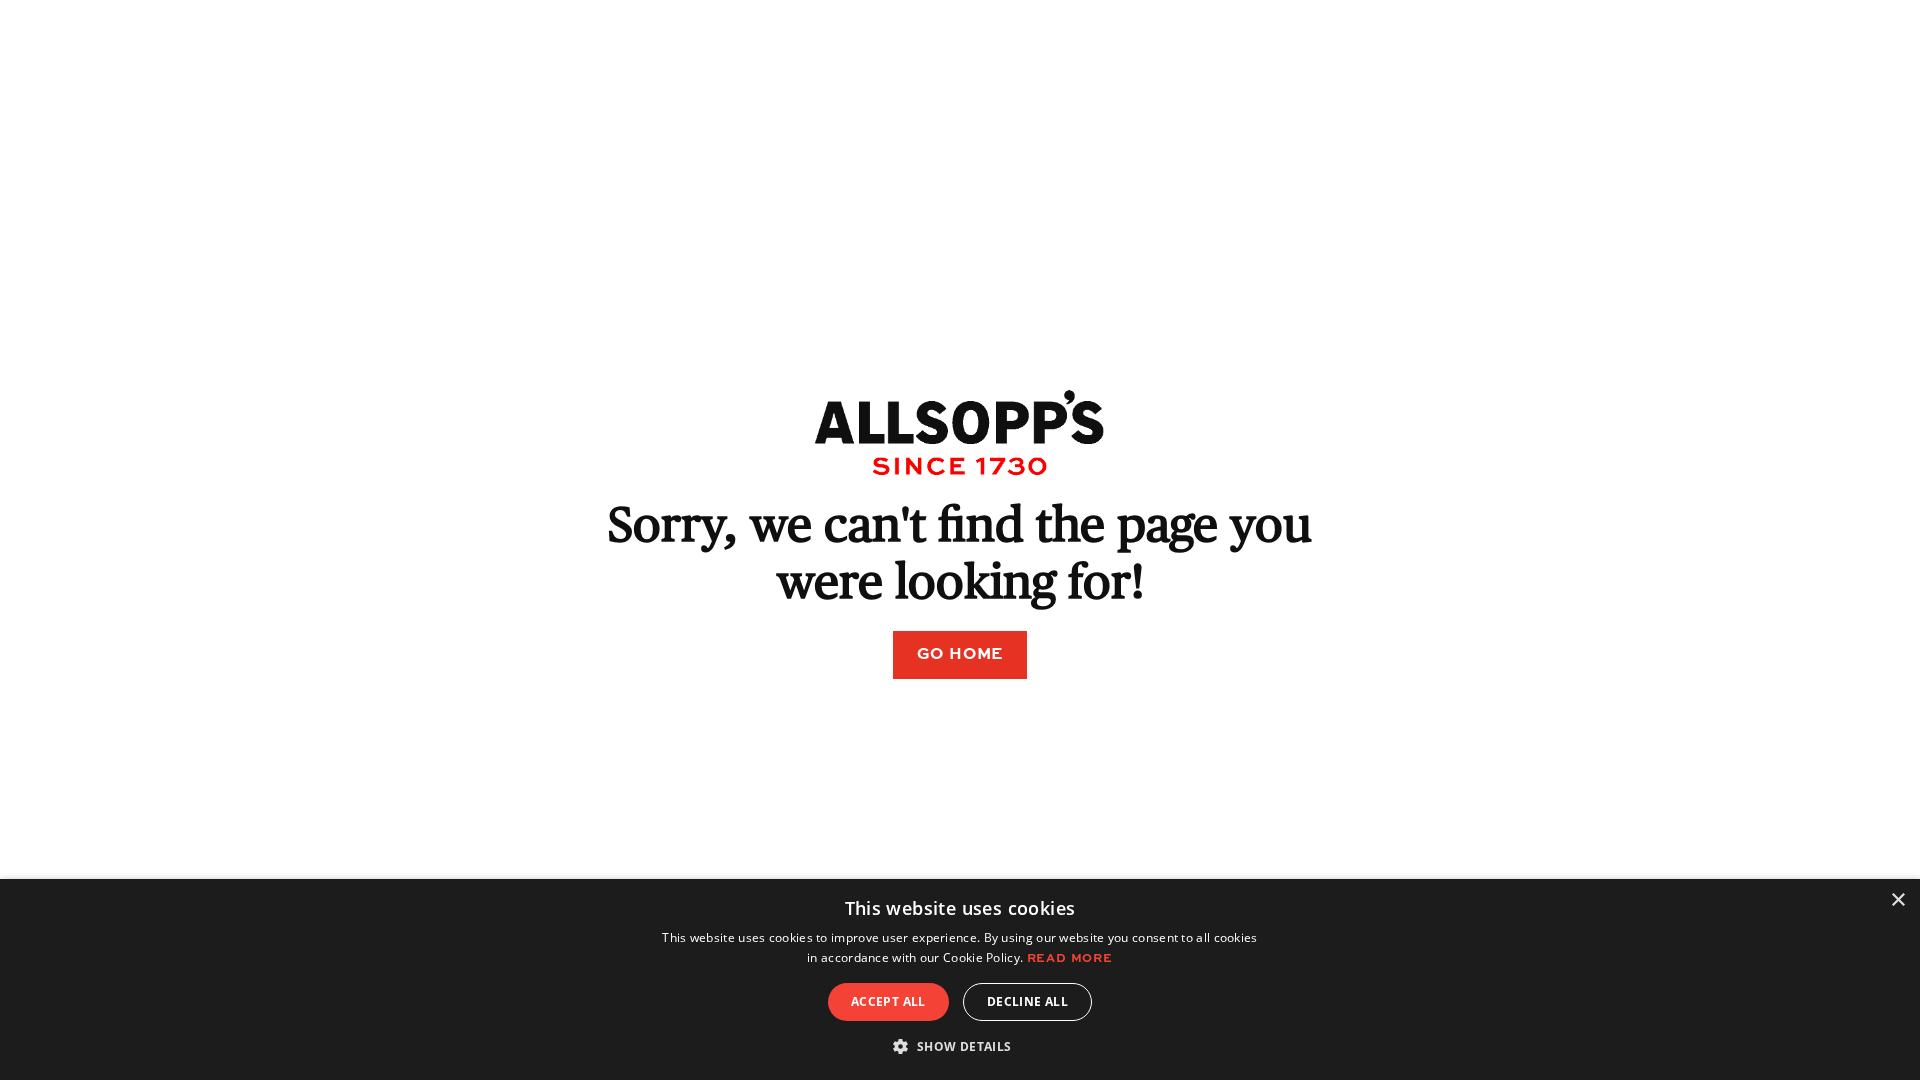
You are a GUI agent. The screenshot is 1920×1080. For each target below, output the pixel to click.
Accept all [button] (888, 1001)
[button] (959, 1046)
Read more (1070, 959)
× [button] (1897, 900)
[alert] (960, 979)
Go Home (960, 655)
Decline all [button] (1027, 1001)
